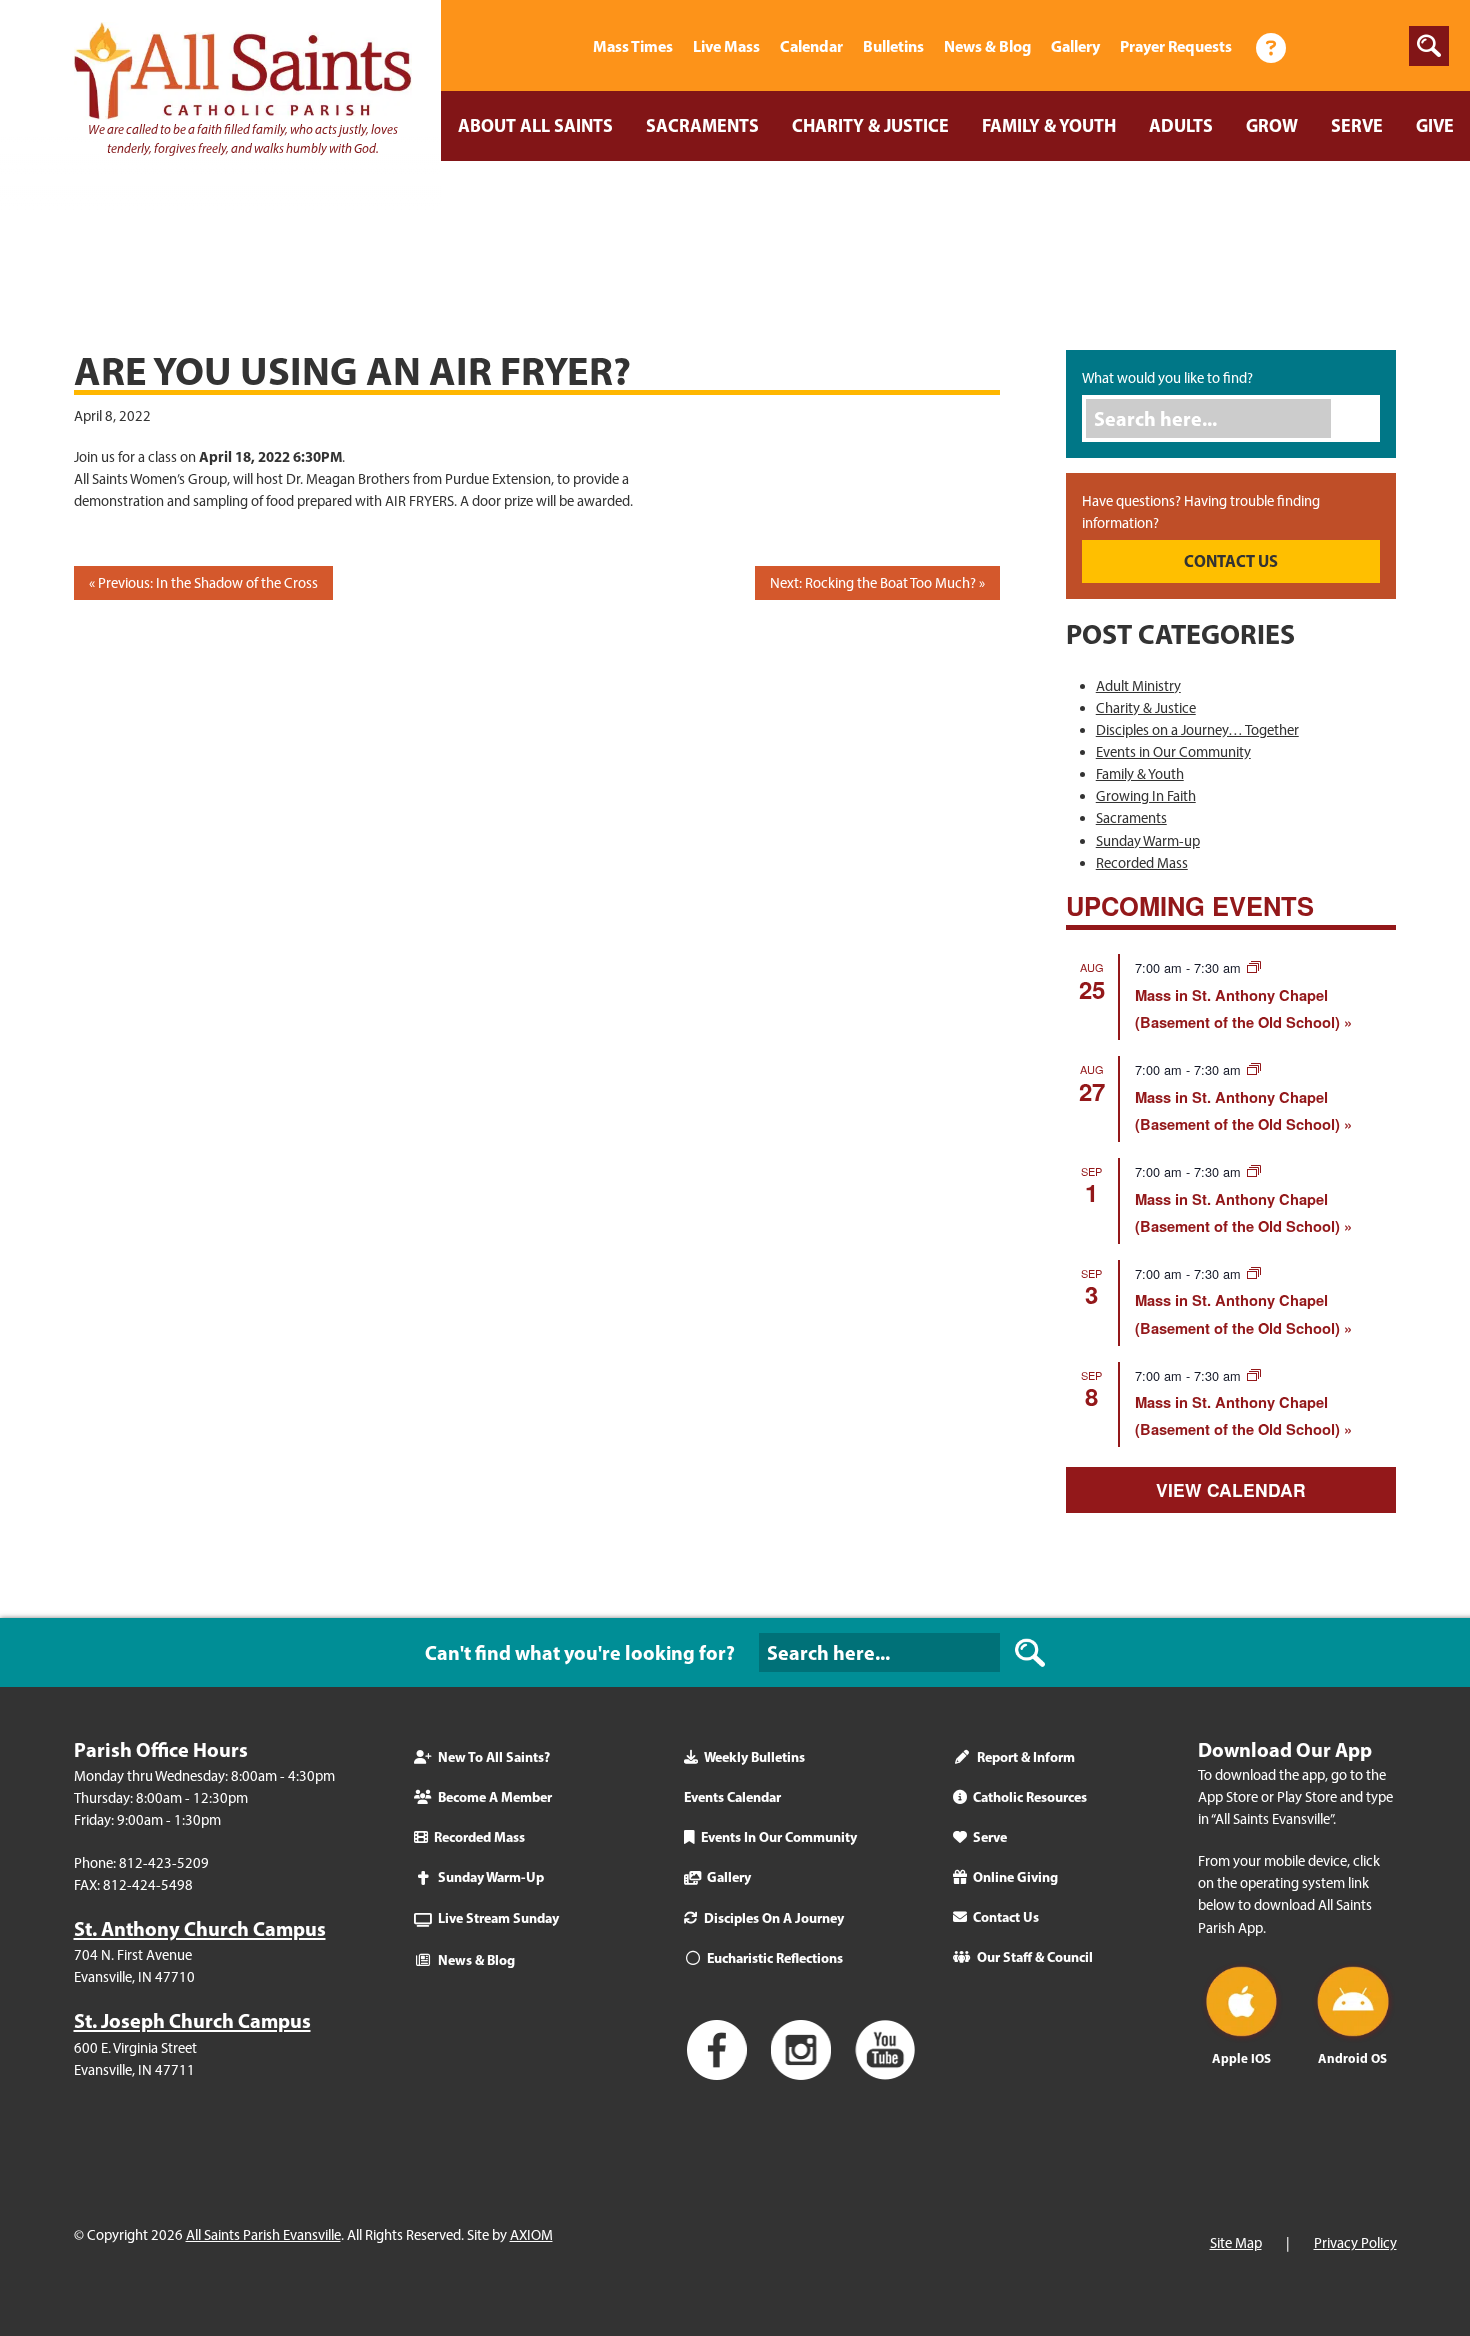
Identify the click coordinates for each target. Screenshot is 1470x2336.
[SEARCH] (1030, 1652)
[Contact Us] (1271, 46)
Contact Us (1006, 1917)
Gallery (1075, 46)
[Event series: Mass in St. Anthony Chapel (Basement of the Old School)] (1254, 967)
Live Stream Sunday (498, 1918)
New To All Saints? (494, 1757)
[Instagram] (1374, 46)
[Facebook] (1324, 46)
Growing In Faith (1146, 796)
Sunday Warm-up (1148, 841)
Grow (1272, 125)
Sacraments (702, 125)
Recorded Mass (1142, 863)
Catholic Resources (1030, 1797)
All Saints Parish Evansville (263, 2235)
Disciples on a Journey (774, 1918)
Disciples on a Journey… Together (1197, 730)
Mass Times (633, 46)
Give (1435, 125)
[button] (1429, 46)
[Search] (1361, 418)
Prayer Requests (1176, 46)
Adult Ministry (1138, 686)
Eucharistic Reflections (775, 1958)
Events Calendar (732, 1797)
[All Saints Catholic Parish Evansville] (558, 46)
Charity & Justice (870, 125)
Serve (1357, 125)
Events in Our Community (1173, 752)
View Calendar (1231, 1489)
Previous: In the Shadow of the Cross (208, 583)
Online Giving (1015, 1877)
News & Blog (987, 46)
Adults (1181, 125)
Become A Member (495, 1797)
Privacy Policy (1355, 2243)
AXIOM (531, 2235)
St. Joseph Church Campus (192, 2020)
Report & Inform (1026, 1757)
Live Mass (726, 46)
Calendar (811, 46)
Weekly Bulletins (754, 1757)
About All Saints (535, 125)
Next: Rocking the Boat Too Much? (873, 583)
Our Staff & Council (1035, 1957)
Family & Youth (1049, 125)
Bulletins (893, 46)
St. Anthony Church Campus (200, 1928)
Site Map (1236, 2243)
